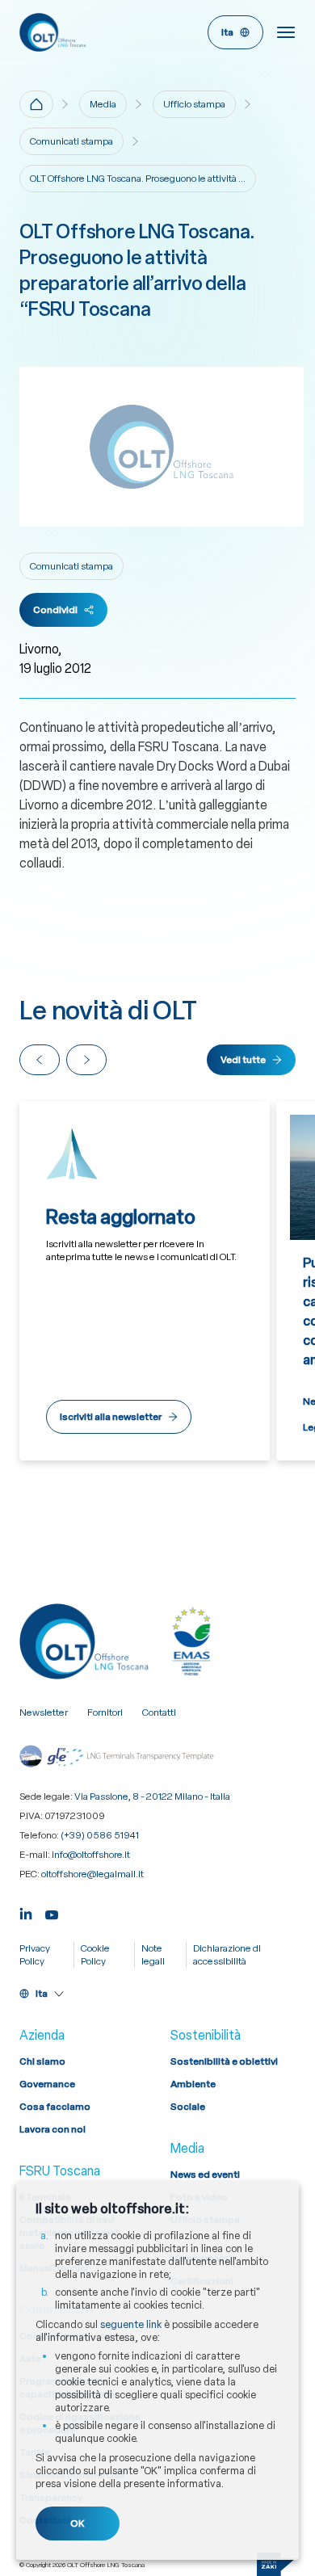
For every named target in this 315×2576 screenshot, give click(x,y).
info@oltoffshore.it (91, 1855)
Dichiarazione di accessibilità (227, 1955)
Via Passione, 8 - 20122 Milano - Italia (152, 1796)
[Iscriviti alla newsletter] (145, 1281)
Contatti (159, 1712)
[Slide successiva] (86, 1060)
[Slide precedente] (40, 1060)
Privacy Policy (35, 1955)
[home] (36, 104)
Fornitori (105, 1712)
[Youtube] (52, 1912)
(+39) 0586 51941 (100, 1835)
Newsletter (44, 1712)
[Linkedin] (26, 1912)
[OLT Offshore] (85, 32)
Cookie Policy (95, 1955)
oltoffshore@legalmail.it (92, 1874)
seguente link (131, 2324)
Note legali (153, 1955)
